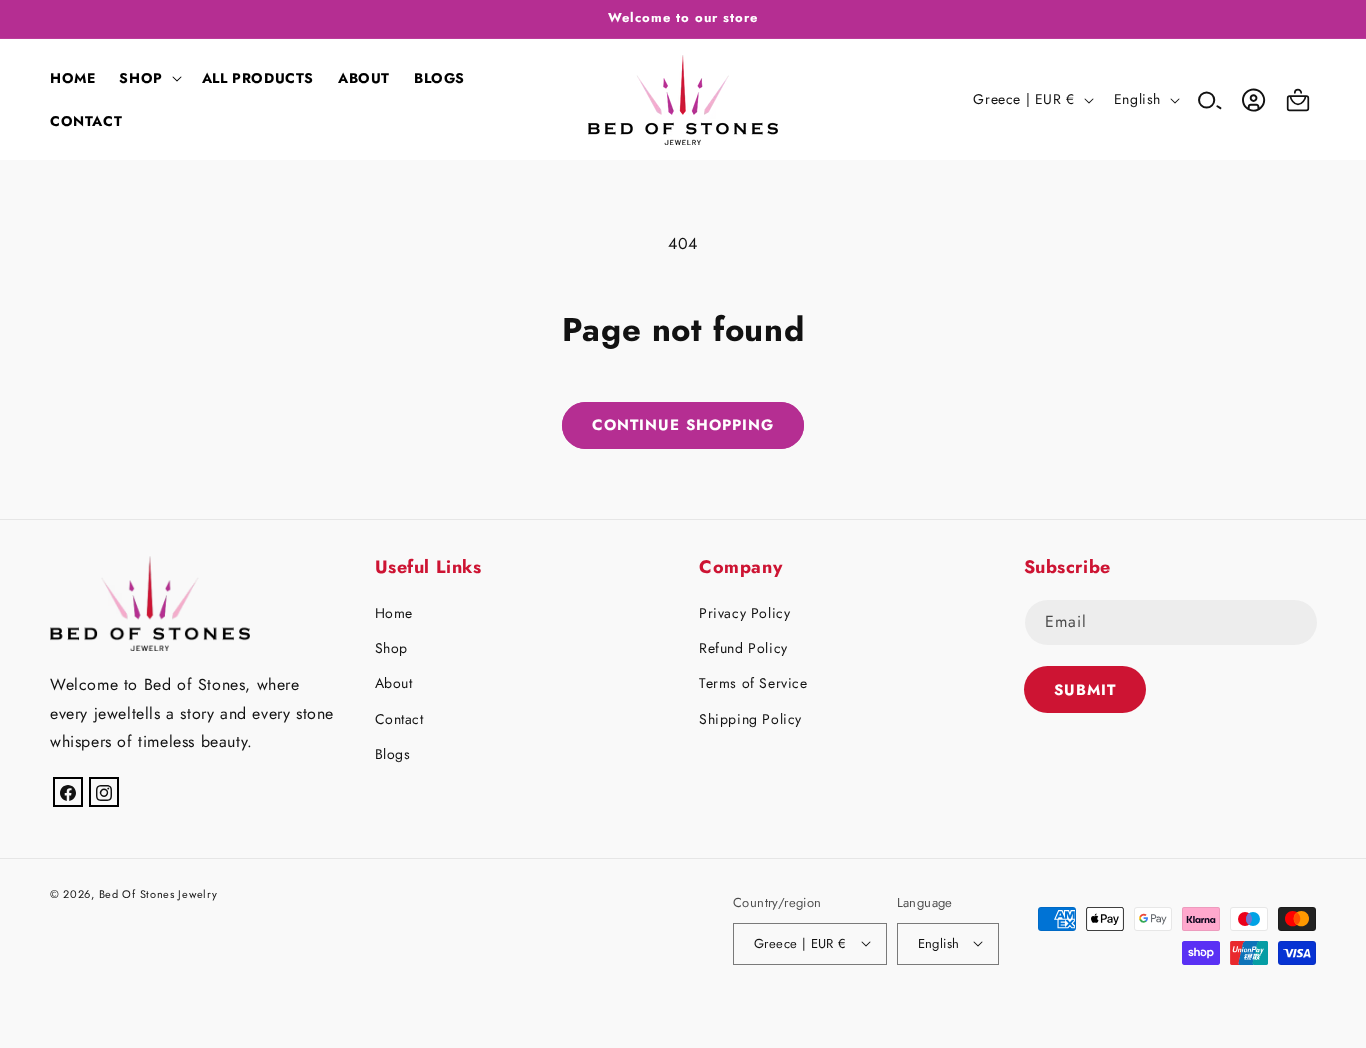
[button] (148, 78)
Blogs (393, 754)
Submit (1085, 690)
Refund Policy (743, 649)
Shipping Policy (750, 719)
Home (394, 613)
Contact (399, 719)
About (394, 684)
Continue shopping (683, 425)
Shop (391, 649)
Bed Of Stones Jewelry (158, 894)
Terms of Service (753, 684)
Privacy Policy (744, 613)
